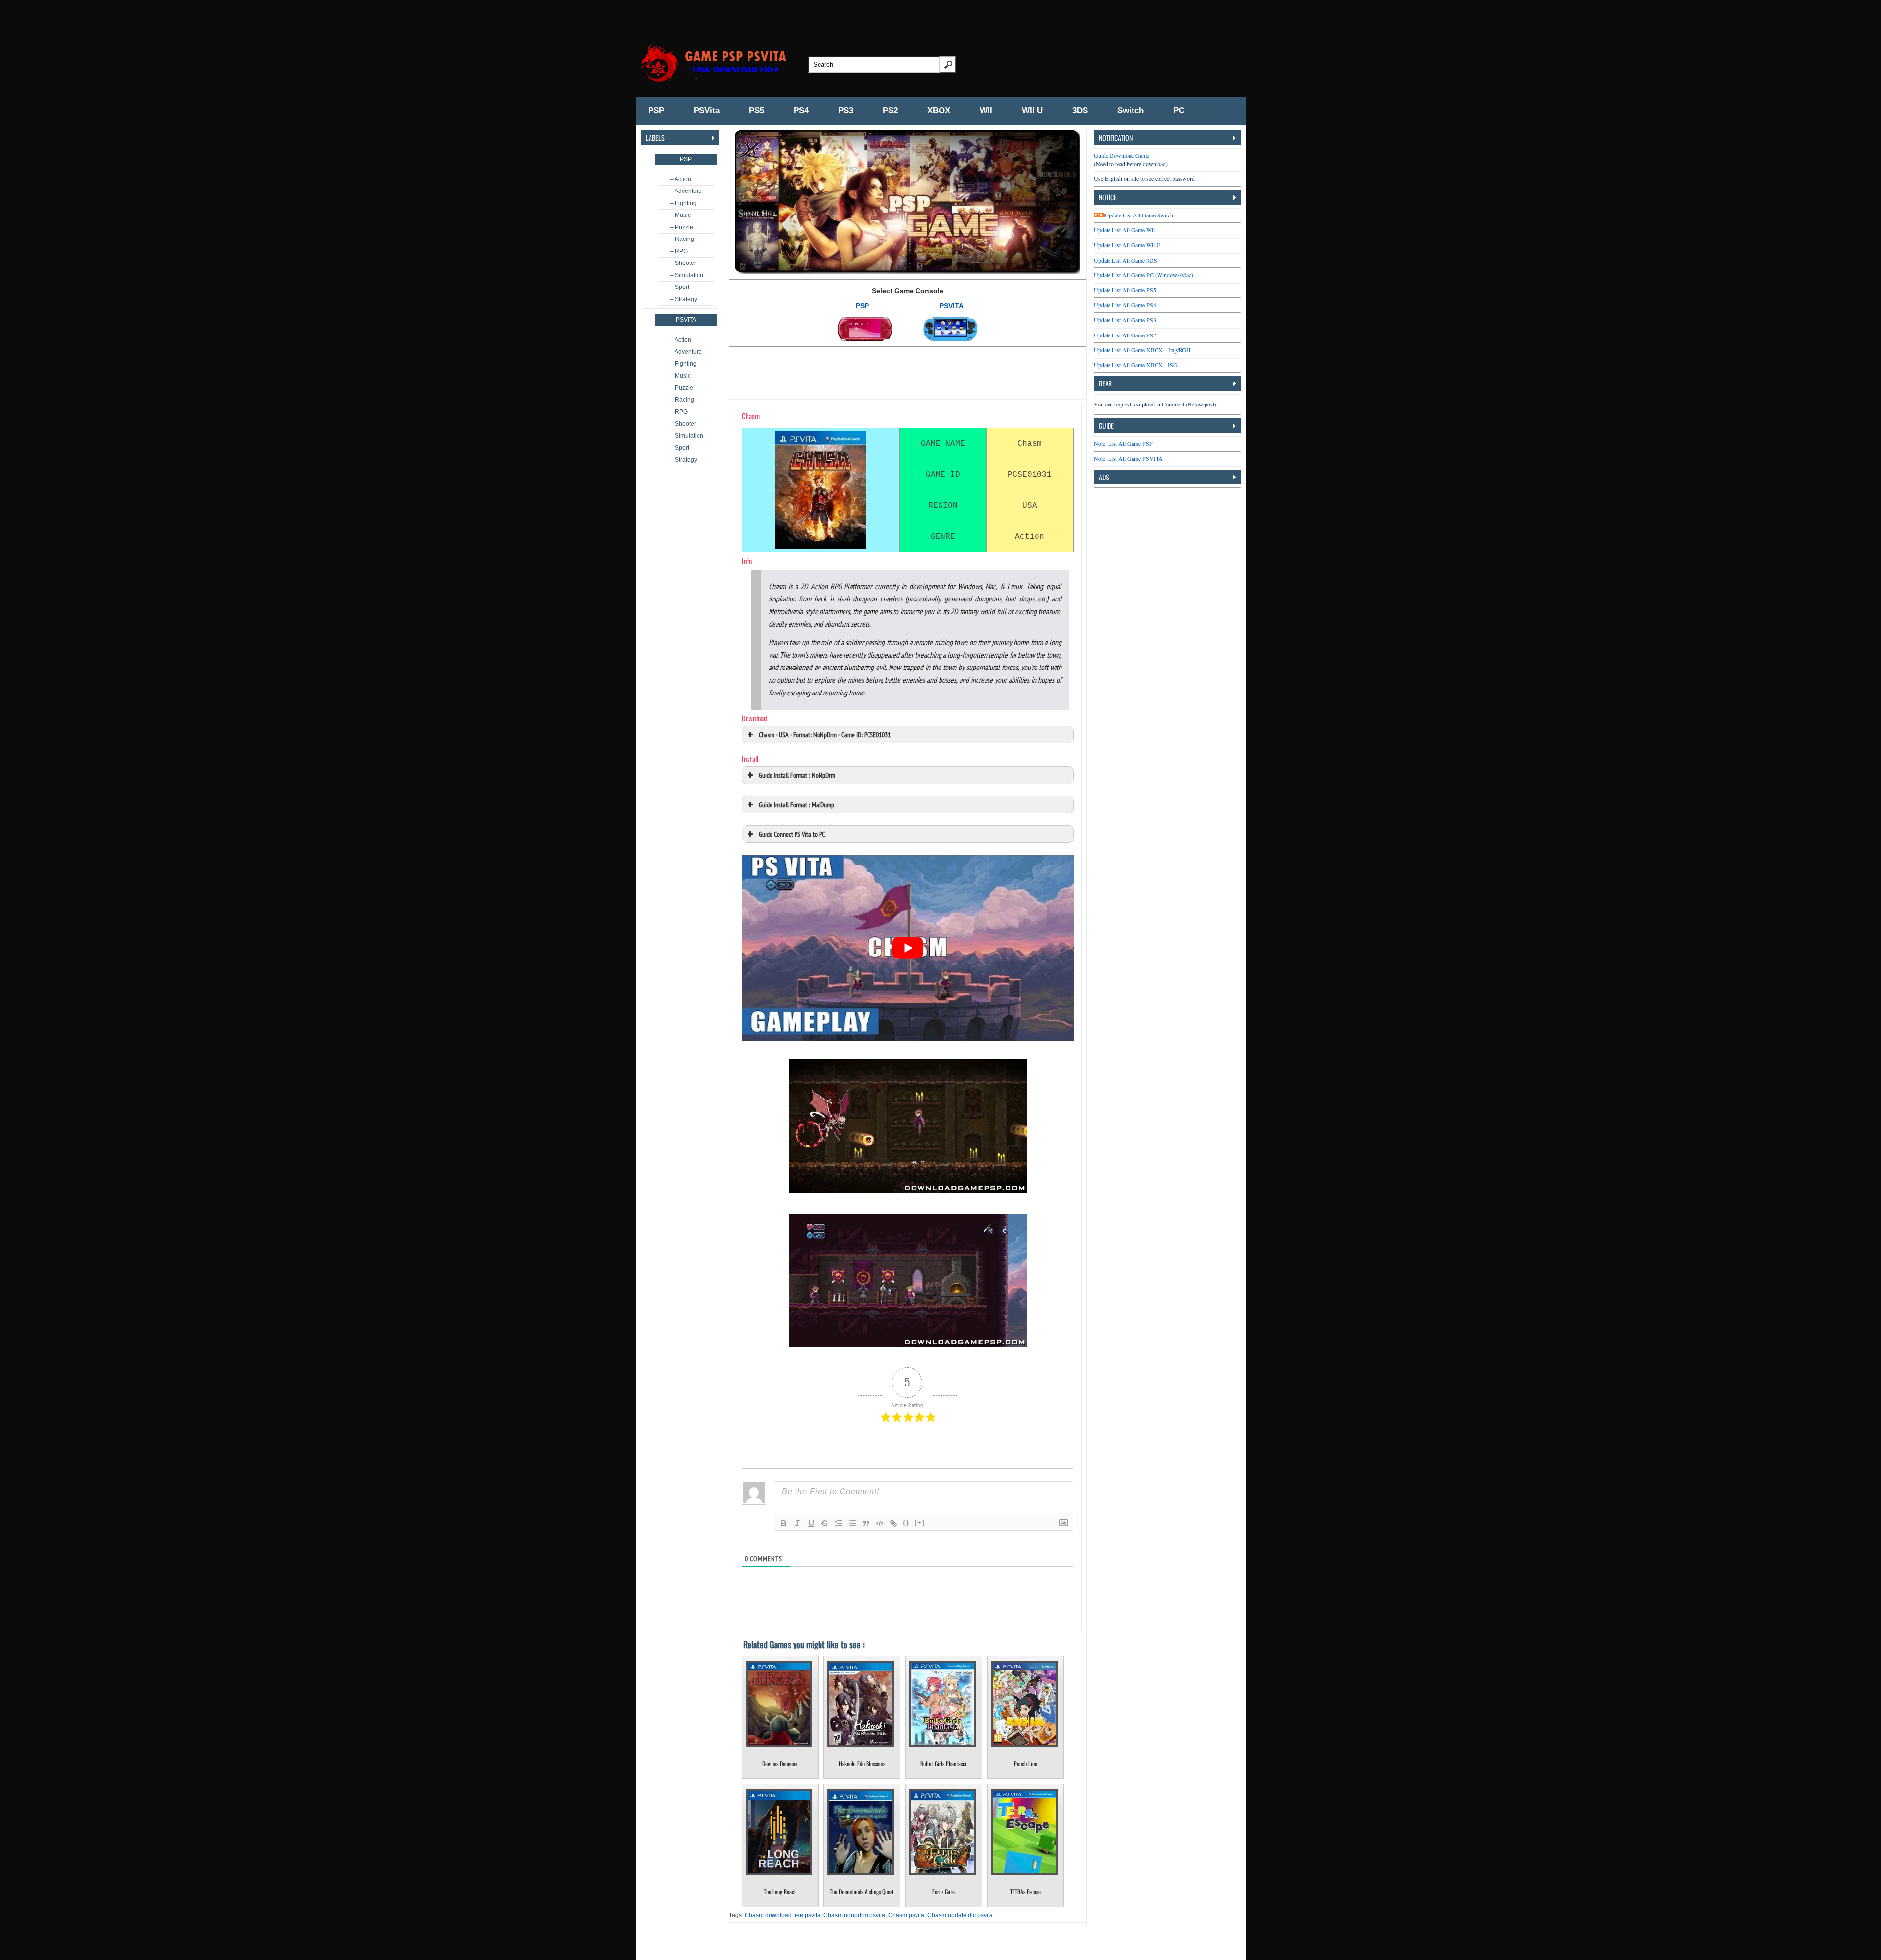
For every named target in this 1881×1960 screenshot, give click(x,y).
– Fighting (683, 203)
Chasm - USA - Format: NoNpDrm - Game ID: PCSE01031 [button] (825, 734)
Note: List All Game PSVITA (1128, 458)
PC (1179, 110)
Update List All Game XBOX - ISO (1136, 365)
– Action (681, 179)
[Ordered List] (839, 1523)
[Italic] (797, 1523)
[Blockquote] (866, 1523)
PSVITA (952, 306)
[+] (920, 1522)
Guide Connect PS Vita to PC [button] (792, 834)
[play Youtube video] (908, 948)
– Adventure (686, 191)
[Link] (893, 1523)
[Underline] (811, 1523)
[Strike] (825, 1523)
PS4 (801, 110)
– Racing (682, 239)
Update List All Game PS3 (1125, 320)
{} (906, 1522)
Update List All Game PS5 (1125, 290)
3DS (1080, 110)
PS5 (757, 110)
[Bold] (784, 1523)
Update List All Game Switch (1139, 215)
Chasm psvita (906, 1915)
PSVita (707, 110)
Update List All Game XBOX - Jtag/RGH (1142, 350)
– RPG (679, 251)
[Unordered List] (852, 1523)
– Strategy (684, 299)
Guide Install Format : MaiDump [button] (796, 804)
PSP (656, 110)
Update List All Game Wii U (1127, 245)
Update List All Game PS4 (1125, 305)
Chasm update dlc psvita (960, 1915)
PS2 (890, 110)
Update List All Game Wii (1124, 230)
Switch (1131, 110)
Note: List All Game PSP (1123, 443)
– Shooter (683, 263)
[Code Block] (880, 1523)
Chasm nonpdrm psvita (854, 1915)
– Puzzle (682, 227)
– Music (680, 215)
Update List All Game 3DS (1125, 260)
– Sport (680, 287)
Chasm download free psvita (783, 1915)
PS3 (846, 110)
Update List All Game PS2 (1125, 335)
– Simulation (687, 275)
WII (986, 110)
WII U (1032, 110)
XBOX (939, 110)
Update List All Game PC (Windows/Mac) (1144, 275)
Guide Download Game (1121, 155)
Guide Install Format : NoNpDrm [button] (797, 775)
